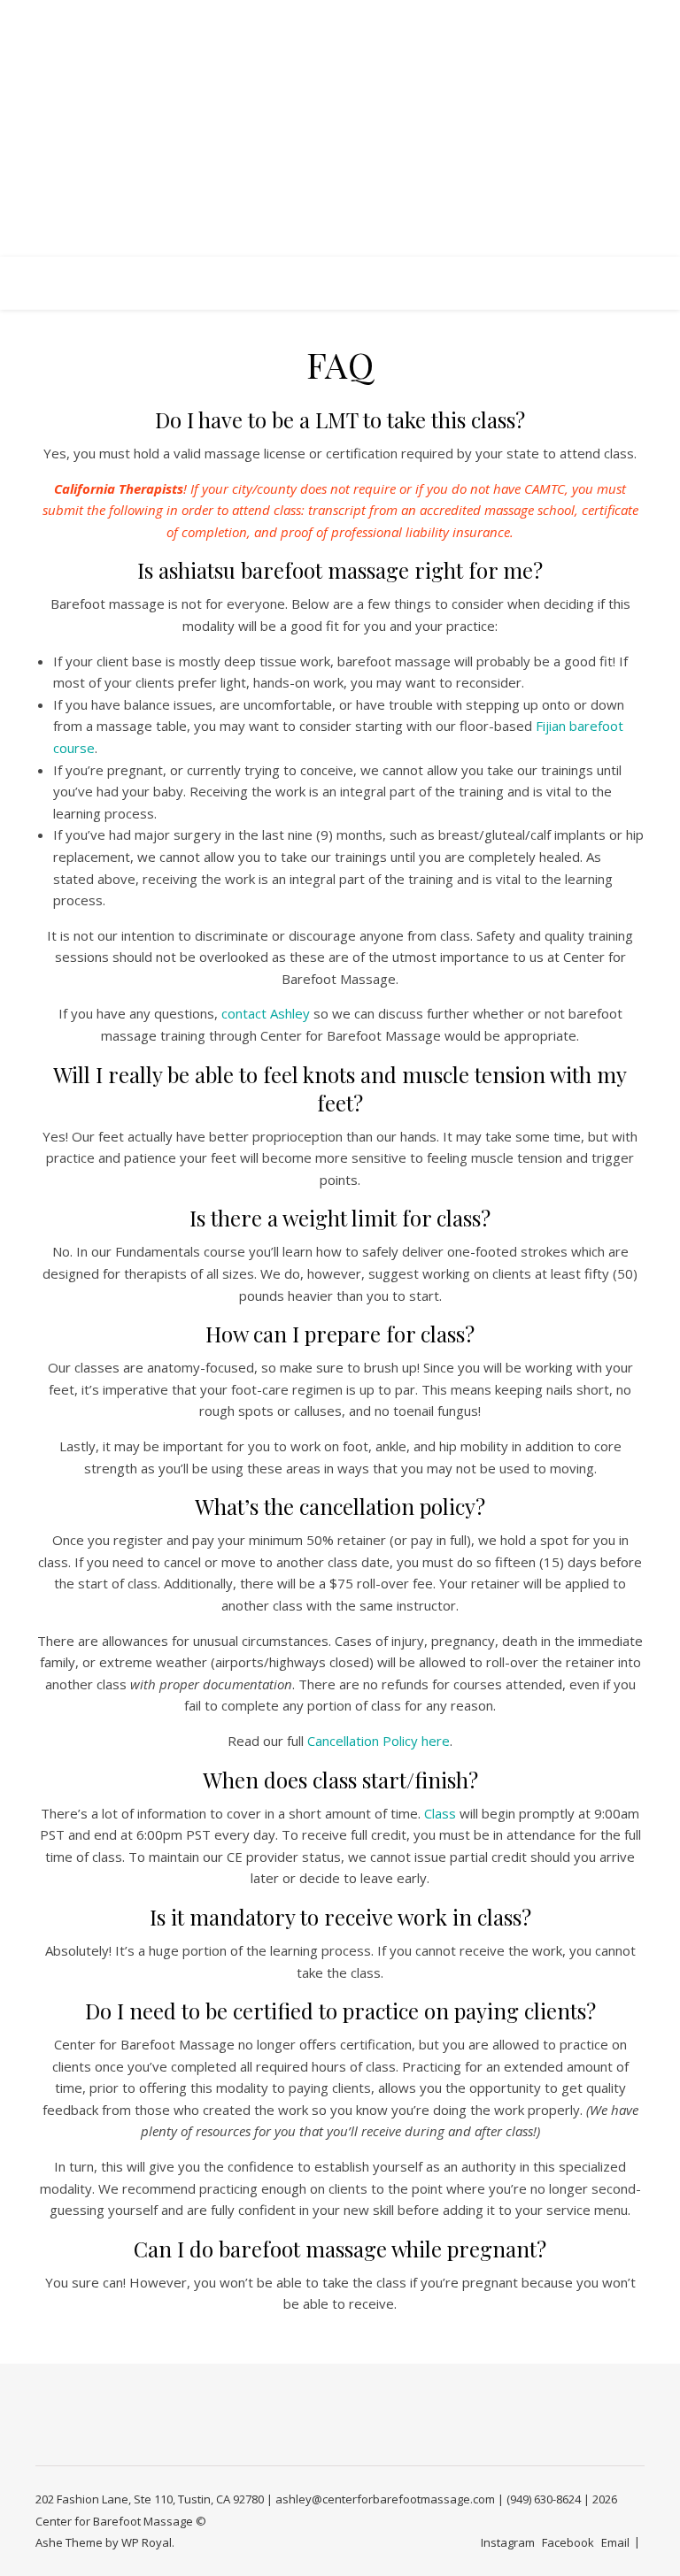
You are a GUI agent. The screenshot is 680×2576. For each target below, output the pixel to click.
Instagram (508, 2542)
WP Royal (147, 2542)
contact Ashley (266, 1013)
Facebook (568, 2542)
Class (440, 1813)
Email (615, 2542)
